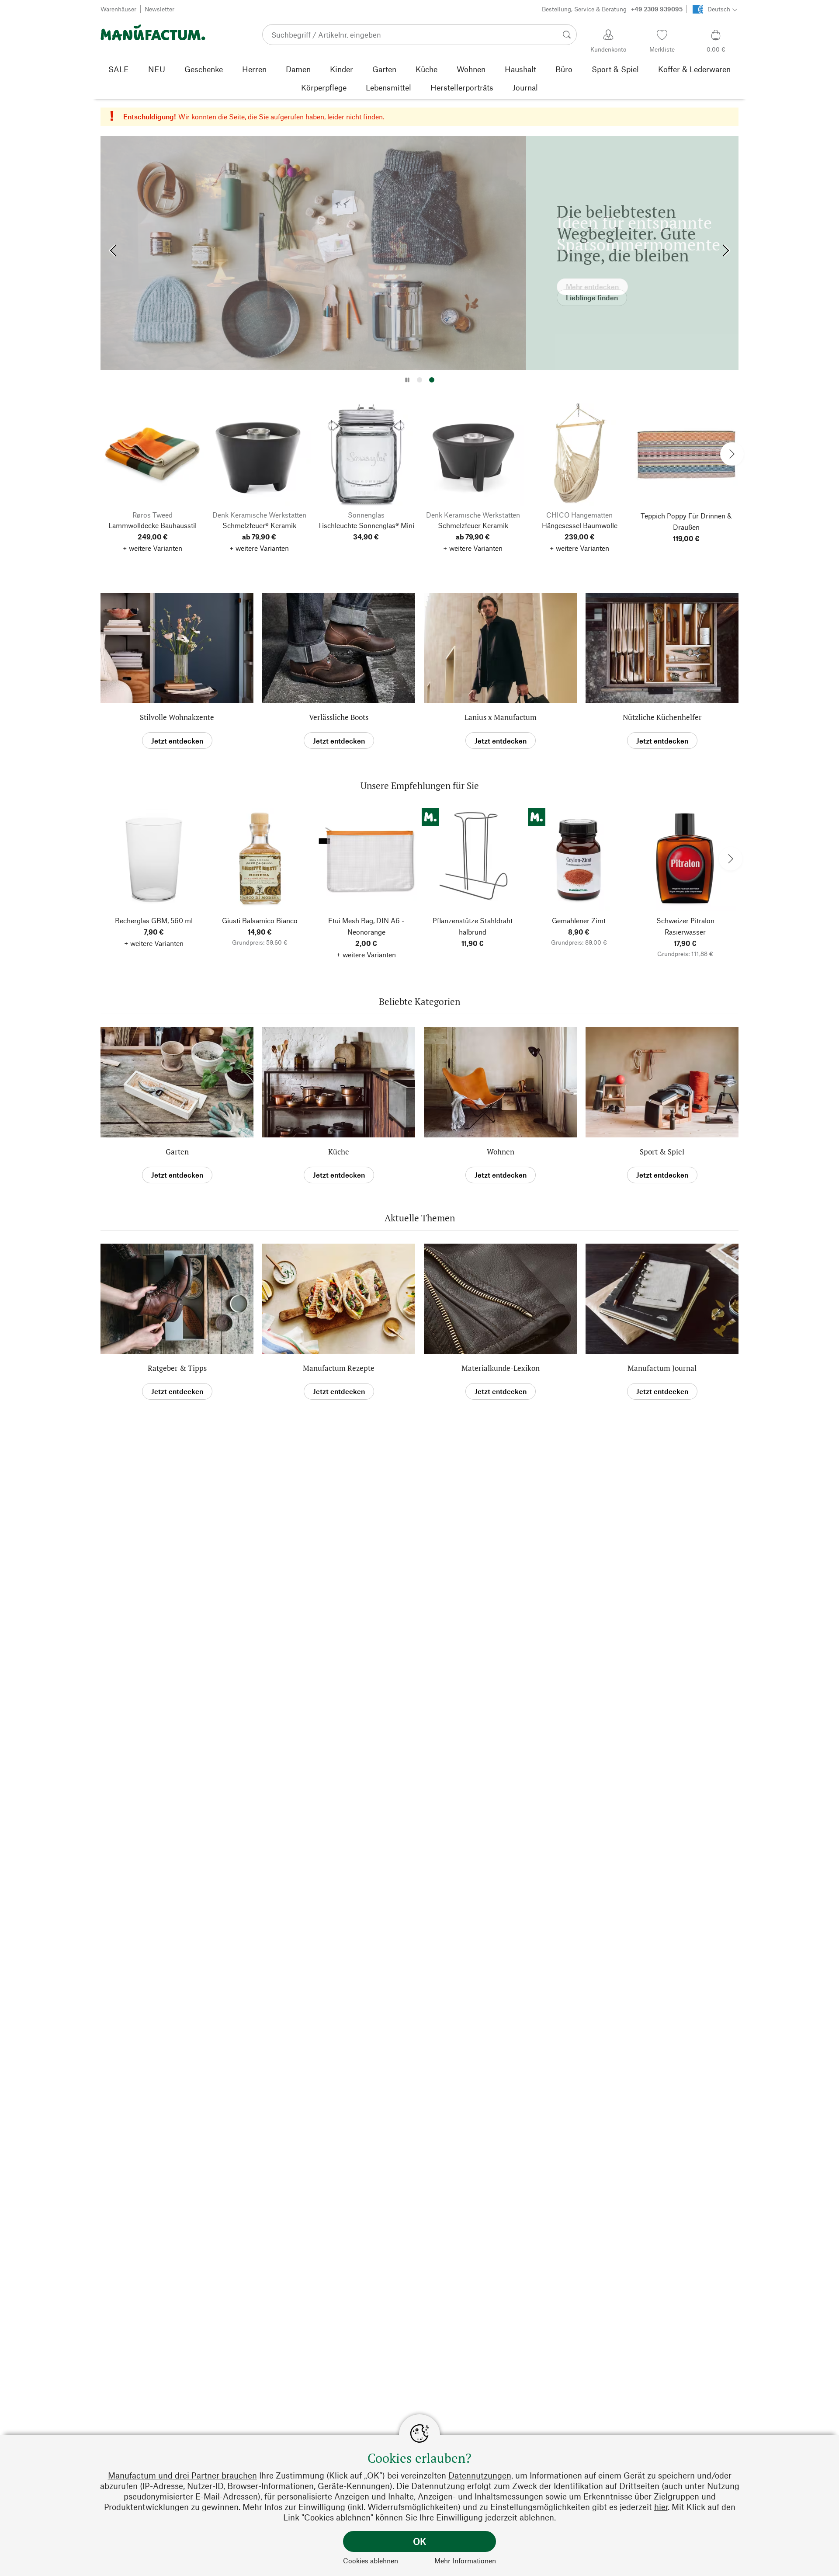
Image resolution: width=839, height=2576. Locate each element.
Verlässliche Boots (339, 717)
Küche (339, 1152)
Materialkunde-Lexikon (501, 1368)
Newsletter (159, 9)
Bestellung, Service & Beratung (612, 9)
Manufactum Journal (662, 1368)
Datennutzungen (480, 2475)
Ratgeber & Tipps (177, 1368)
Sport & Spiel (662, 1152)
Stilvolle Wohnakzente (177, 717)
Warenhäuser (118, 9)
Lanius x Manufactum (501, 717)
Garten (177, 1152)
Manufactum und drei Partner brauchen (182, 2475)
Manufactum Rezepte (339, 1368)
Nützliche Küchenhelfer (662, 717)
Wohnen (501, 1152)
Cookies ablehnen (371, 2560)
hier (661, 2507)
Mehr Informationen (465, 2560)
